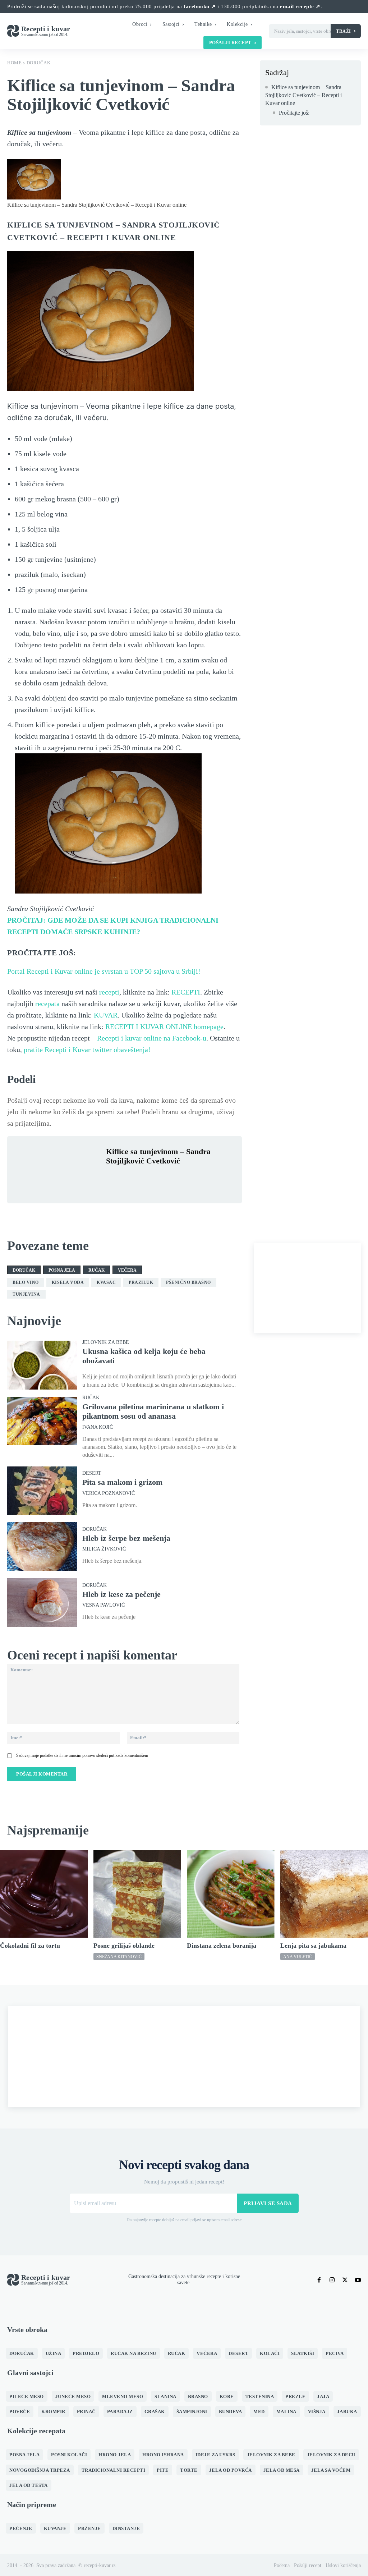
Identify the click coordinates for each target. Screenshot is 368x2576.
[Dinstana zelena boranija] (231, 1894)
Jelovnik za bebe (106, 1342)
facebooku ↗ (200, 6)
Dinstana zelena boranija (222, 1946)
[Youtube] (358, 2280)
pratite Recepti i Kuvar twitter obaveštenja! (87, 1050)
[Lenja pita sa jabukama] (324, 1894)
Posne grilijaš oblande (124, 1946)
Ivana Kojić (98, 1427)
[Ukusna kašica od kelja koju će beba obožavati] (42, 1365)
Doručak (39, 63)
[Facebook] (113, 1178)
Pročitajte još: (294, 113)
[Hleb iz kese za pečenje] (42, 1603)
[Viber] (179, 1178)
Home (14, 63)
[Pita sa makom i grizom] (42, 1491)
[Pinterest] (146, 1178)
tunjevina (26, 1294)
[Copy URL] (212, 1178)
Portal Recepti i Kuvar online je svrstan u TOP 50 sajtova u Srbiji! (104, 971)
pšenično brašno (188, 1282)
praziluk (141, 1282)
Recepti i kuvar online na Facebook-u (152, 1038)
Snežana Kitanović (119, 1957)
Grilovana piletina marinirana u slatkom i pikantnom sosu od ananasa (153, 1411)
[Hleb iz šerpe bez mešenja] (42, 1547)
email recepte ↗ (300, 6)
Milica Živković (104, 1549)
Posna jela (62, 1270)
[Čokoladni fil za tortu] (44, 1894)
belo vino (26, 1282)
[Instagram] (332, 2280)
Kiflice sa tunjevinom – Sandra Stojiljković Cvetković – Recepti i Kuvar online (303, 95)
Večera (127, 1270)
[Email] (196, 1178)
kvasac (106, 1282)
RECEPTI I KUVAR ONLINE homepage (164, 1027)
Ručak (96, 1270)
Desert (92, 1473)
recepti (109, 992)
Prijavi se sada (268, 2203)
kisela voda (68, 1282)
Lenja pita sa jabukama (313, 1946)
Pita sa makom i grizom (122, 1482)
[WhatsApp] (163, 1178)
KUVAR (106, 1015)
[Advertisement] (307, 1288)
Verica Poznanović (109, 1493)
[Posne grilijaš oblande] (137, 1894)
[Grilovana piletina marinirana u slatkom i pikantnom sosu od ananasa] (42, 1421)
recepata (47, 1004)
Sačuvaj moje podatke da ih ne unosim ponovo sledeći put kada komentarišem (82, 1755)
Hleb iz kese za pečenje (121, 1594)
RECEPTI (186, 992)
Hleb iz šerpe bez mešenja (126, 1538)
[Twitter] (130, 1178)
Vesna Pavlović (103, 1605)
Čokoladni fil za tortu (30, 1946)
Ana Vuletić (298, 1957)
